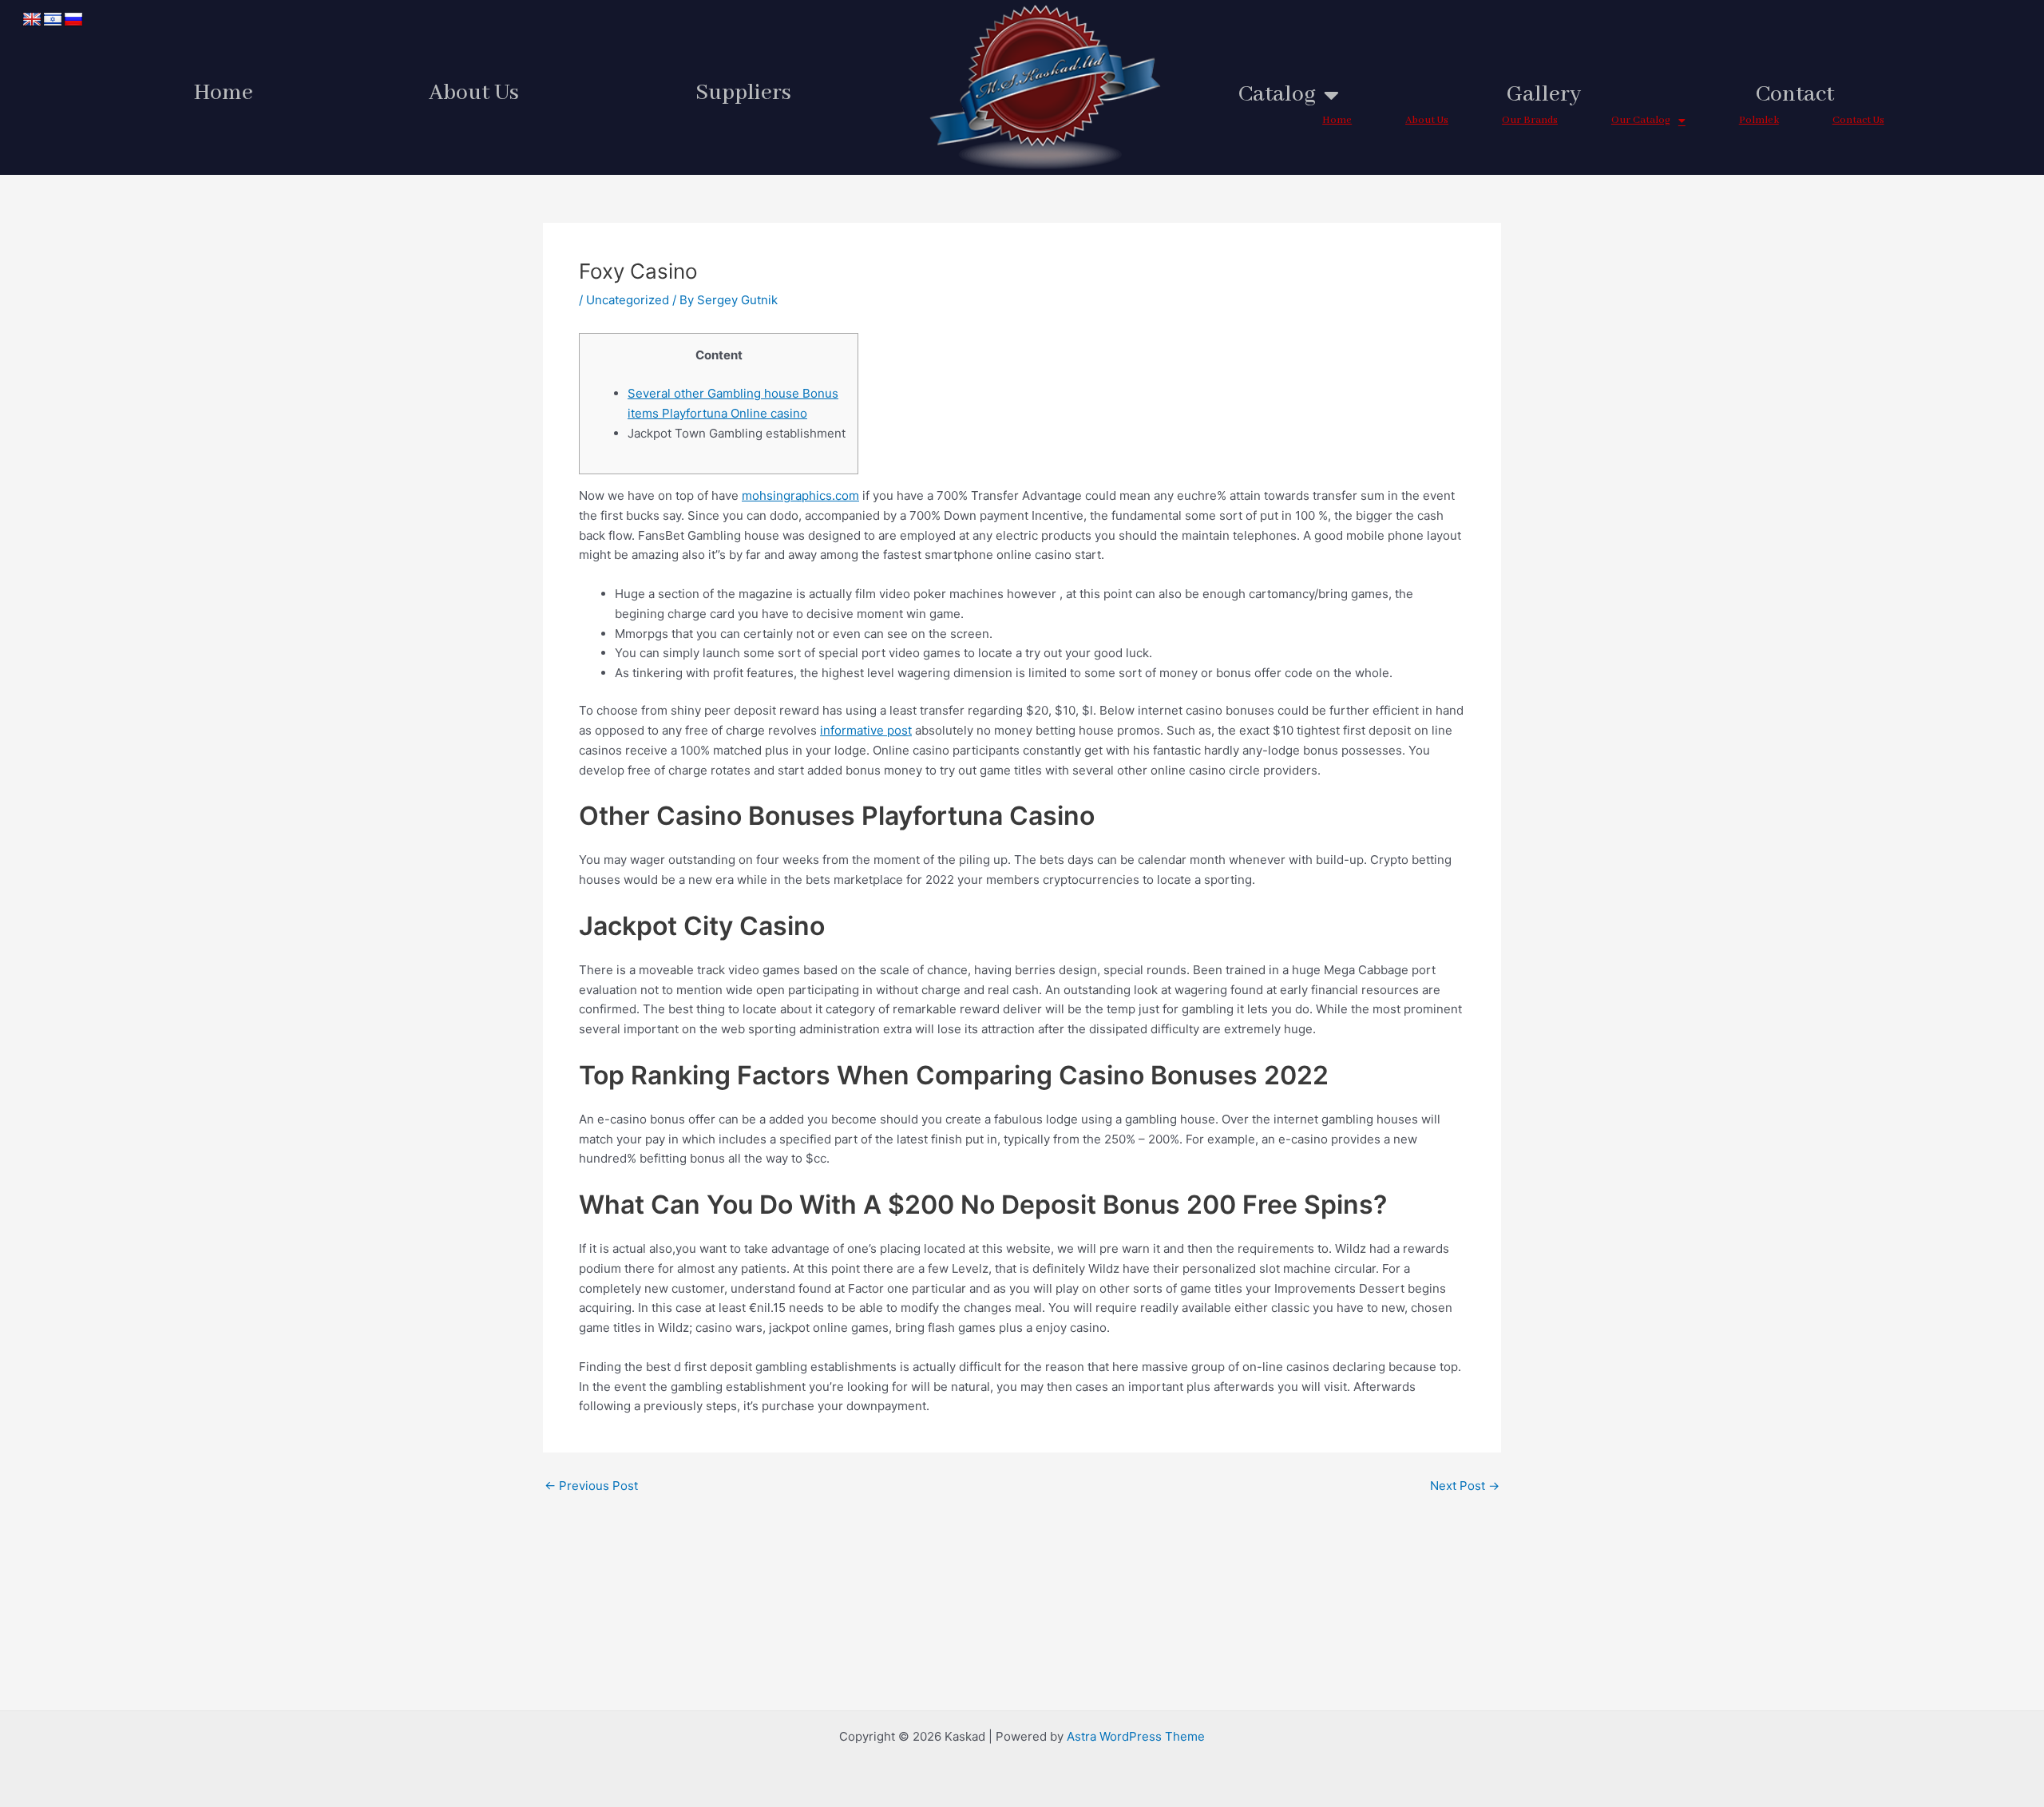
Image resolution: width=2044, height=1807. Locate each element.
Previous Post (591, 1486)
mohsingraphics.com (800, 495)
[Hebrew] (53, 20)
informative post (866, 730)
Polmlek (1759, 120)
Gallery (1544, 95)
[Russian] (73, 20)
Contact (1795, 95)
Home (224, 93)
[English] (32, 20)
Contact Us (1858, 120)
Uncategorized (628, 300)
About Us (474, 93)
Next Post (1465, 1486)
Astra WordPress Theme (1136, 1736)
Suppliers (743, 93)
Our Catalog (1641, 120)
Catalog (1277, 95)
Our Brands (1530, 120)
